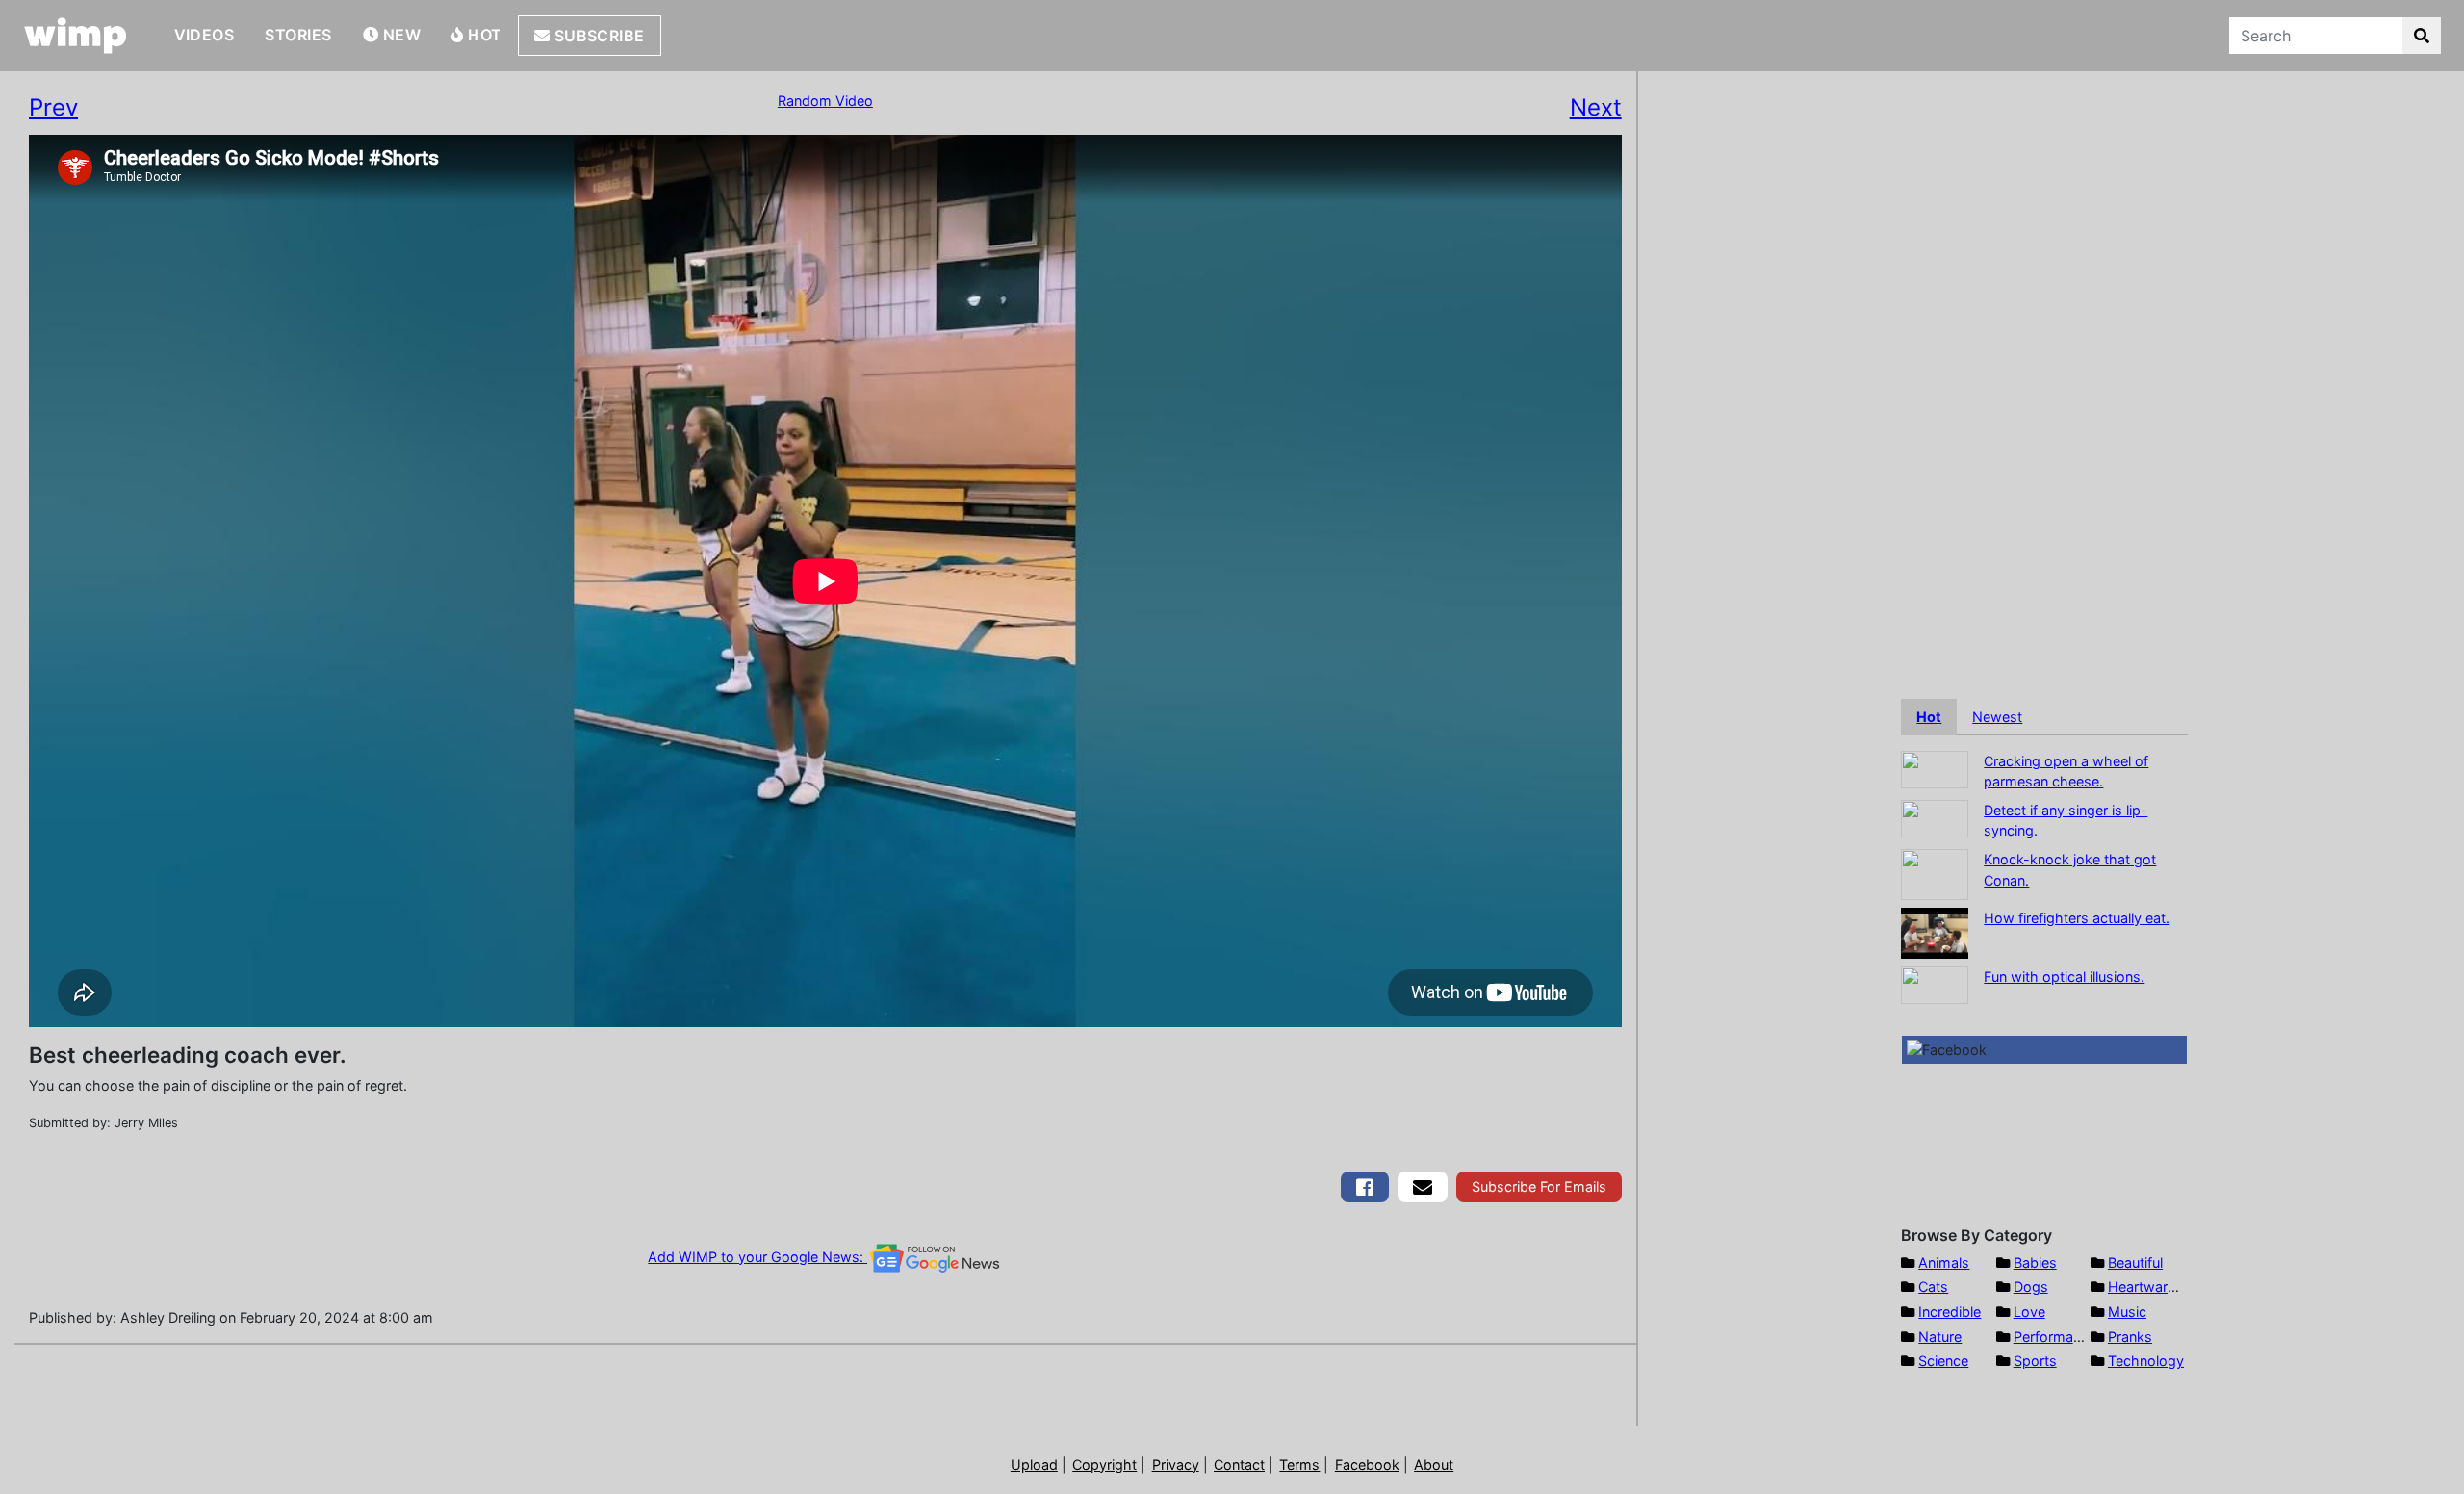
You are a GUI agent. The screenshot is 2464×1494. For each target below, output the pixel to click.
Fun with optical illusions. (2064, 977)
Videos (205, 35)
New (399, 35)
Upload (1034, 1465)
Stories (298, 35)
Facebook (1367, 1465)
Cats (1933, 1287)
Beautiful (2135, 1262)
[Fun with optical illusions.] (1935, 983)
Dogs (2031, 1287)
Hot (483, 35)
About (1434, 1465)
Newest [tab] (1997, 717)
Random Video (825, 101)
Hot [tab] (1929, 717)
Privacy (1176, 1465)
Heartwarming (2154, 1287)
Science (1943, 1361)
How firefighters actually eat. (2077, 918)
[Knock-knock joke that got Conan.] (1935, 873)
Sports (2035, 1361)
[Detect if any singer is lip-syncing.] (1935, 817)
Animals (1944, 1262)
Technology (2146, 1361)
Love (2029, 1312)
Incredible (1950, 1312)
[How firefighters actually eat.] (1935, 931)
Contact (1239, 1465)
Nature (1940, 1337)
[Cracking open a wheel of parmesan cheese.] (1935, 768)
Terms (1299, 1465)
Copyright (1104, 1465)
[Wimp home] (76, 36)
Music (2127, 1312)
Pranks (2130, 1337)
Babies (2035, 1262)
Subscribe (597, 36)
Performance (2055, 1337)
